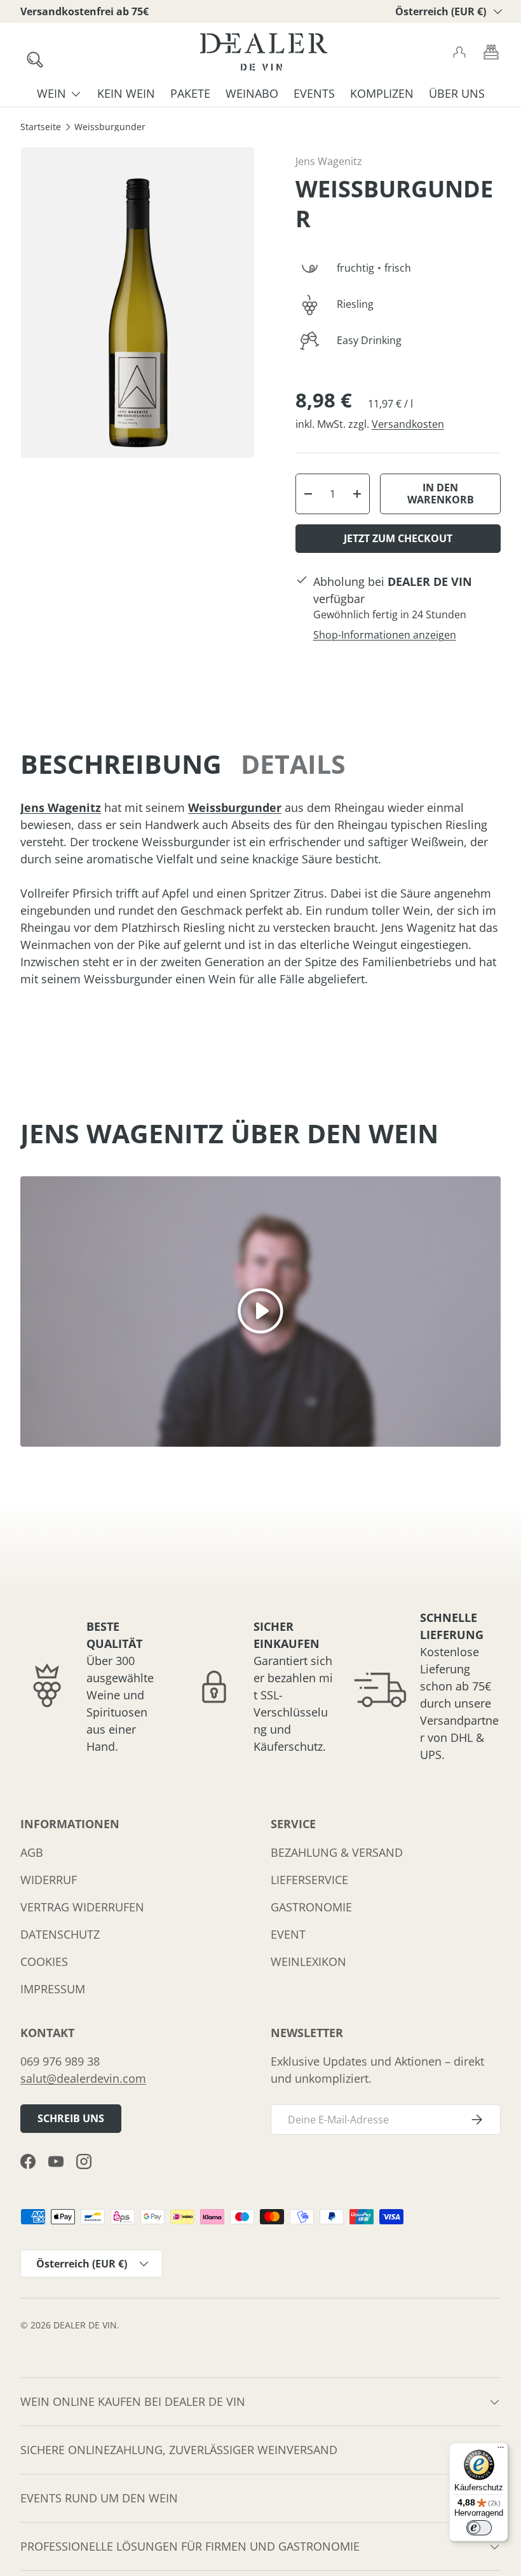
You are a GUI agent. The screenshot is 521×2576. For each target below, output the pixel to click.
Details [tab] (293, 764)
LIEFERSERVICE (309, 1880)
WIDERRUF (49, 1880)
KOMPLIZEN (382, 93)
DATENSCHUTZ (60, 1934)
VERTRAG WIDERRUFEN (82, 1907)
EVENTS (314, 93)
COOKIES (44, 1962)
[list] (138, 302)
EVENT (288, 1934)
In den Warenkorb (441, 494)
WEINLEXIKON (308, 1962)
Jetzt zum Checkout (398, 538)
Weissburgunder (110, 128)
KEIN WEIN (126, 93)
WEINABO (252, 93)
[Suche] (29, 53)
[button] (491, 52)
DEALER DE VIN (85, 2325)
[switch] (479, 2528)
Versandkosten (408, 424)
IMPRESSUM (53, 1989)
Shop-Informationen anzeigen (385, 635)
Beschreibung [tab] (121, 764)
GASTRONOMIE (311, 1907)
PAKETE (190, 93)
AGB (32, 1852)
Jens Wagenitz (329, 161)
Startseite (41, 128)
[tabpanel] (260, 893)
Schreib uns (71, 2118)
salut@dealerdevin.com (83, 2078)
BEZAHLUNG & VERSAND (337, 1852)
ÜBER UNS (457, 93)
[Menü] (501, 2450)
